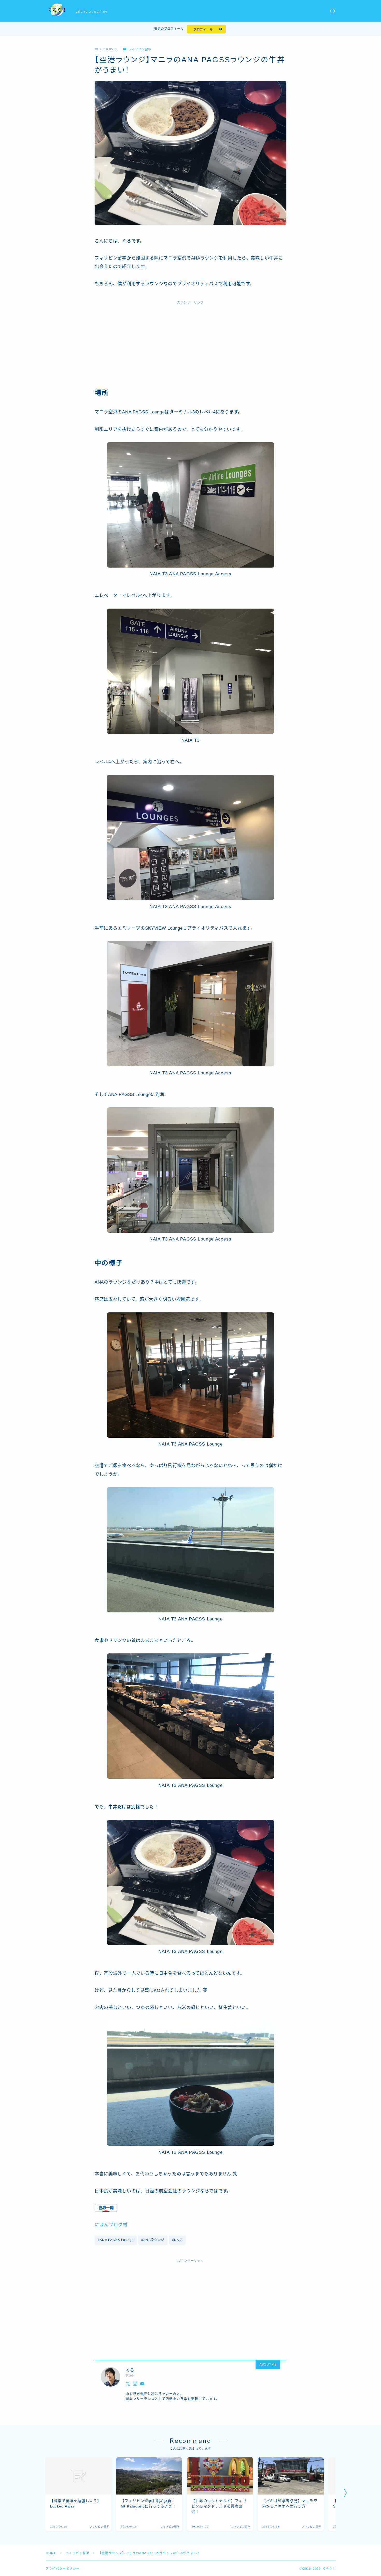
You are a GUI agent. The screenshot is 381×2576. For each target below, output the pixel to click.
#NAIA (177, 2240)
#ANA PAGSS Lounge (116, 2240)
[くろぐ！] (57, 11)
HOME (51, 2553)
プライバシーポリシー (62, 2569)
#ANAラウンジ (153, 2240)
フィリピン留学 (140, 49)
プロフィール (203, 30)
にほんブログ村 (111, 2225)
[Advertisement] (190, 347)
